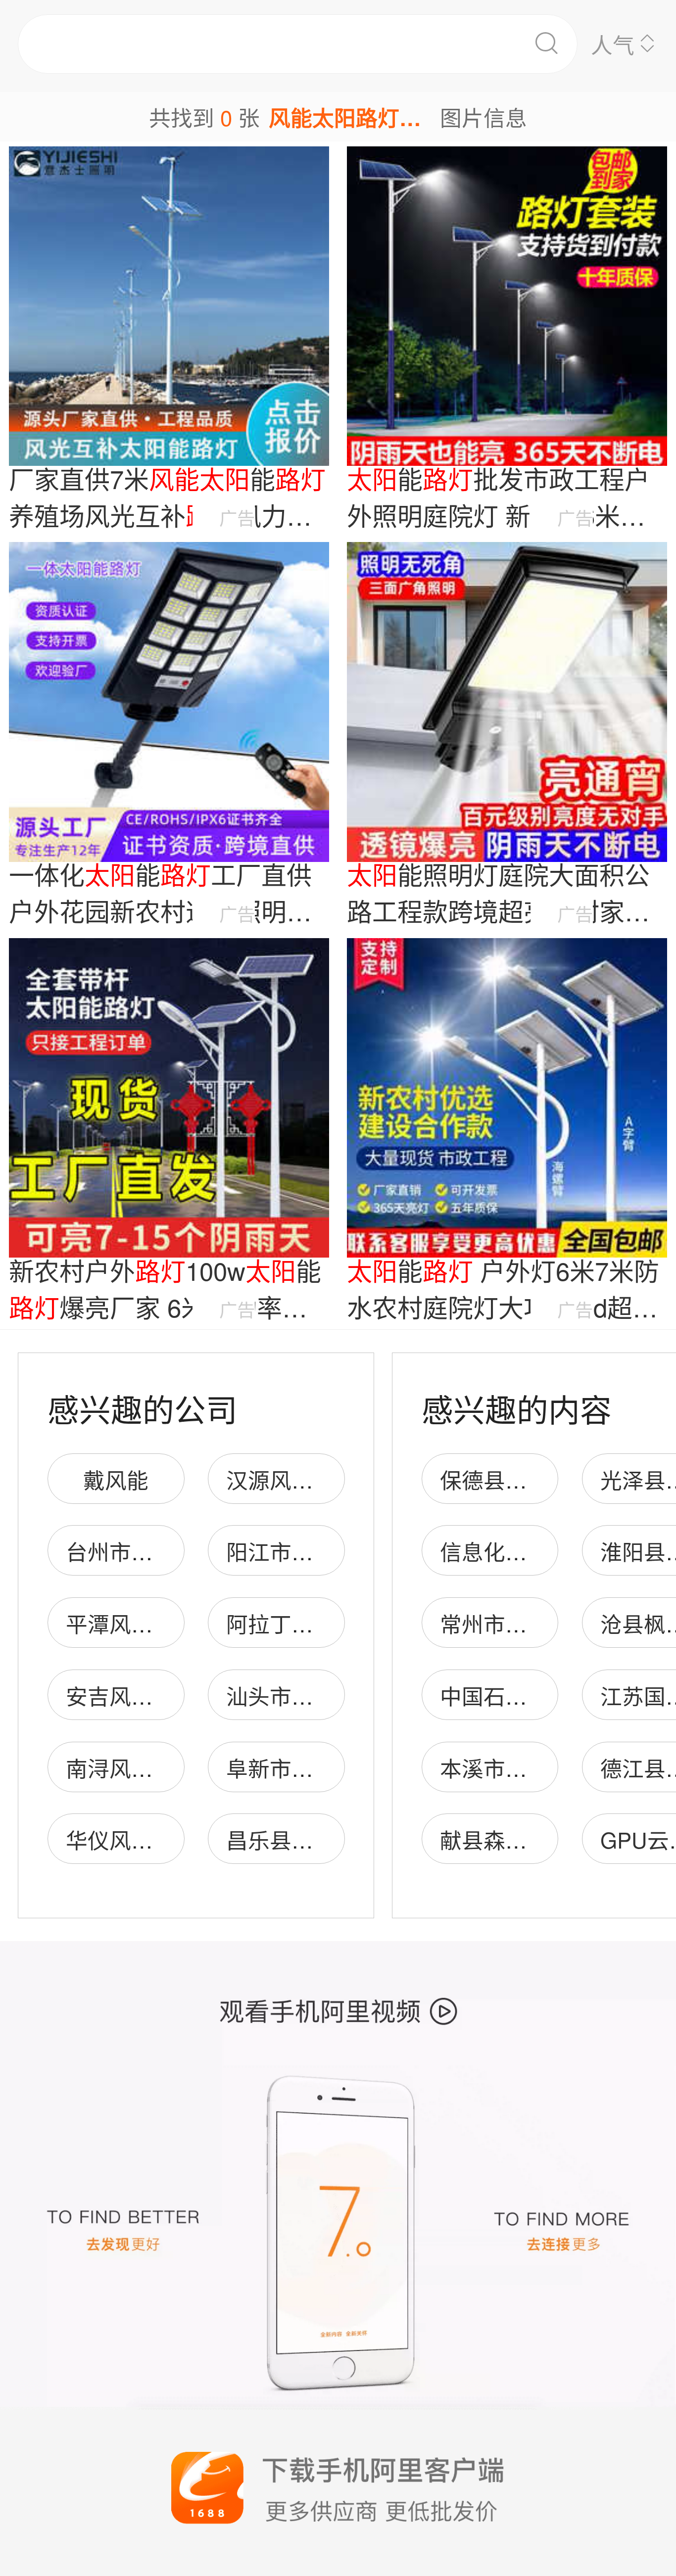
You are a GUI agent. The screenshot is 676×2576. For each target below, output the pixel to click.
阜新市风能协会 (302, 1767)
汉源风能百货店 (302, 1479)
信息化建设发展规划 (538, 1551)
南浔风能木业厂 (142, 1767)
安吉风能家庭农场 (153, 1695)
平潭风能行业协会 (153, 1623)
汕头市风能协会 (302, 1695)
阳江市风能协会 (302, 1551)
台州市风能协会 (142, 1551)
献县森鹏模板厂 (516, 1839)
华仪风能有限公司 (153, 1839)
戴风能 (116, 1479)
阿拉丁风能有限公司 (324, 1623)
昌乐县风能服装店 (313, 1839)
